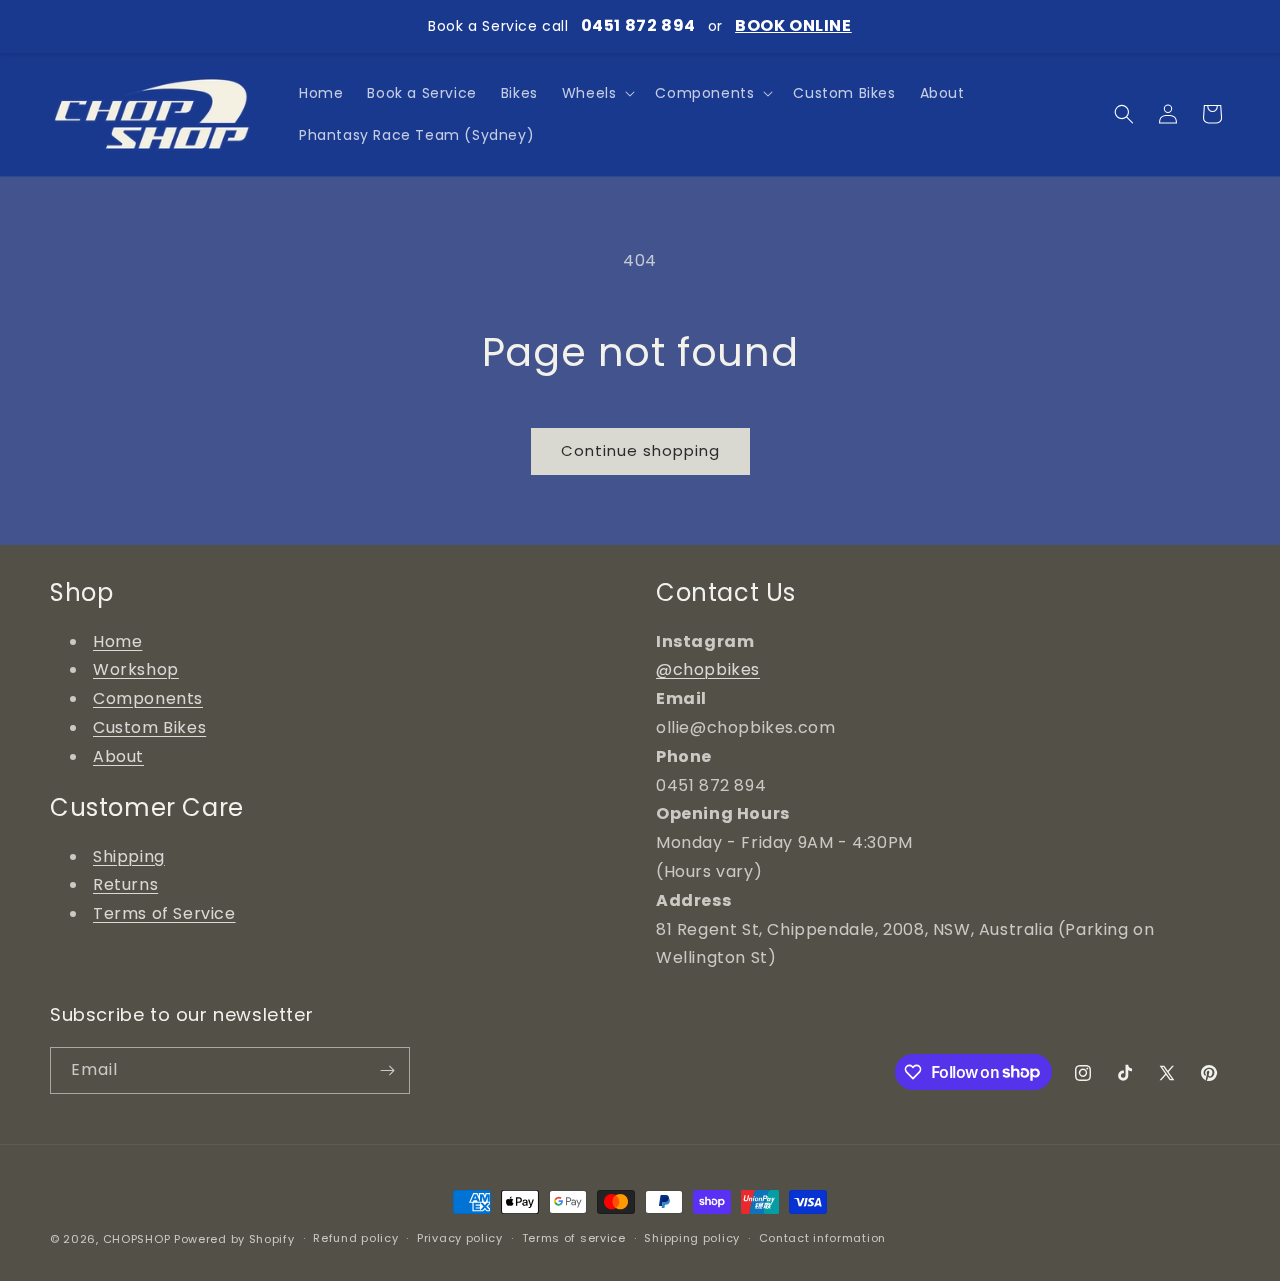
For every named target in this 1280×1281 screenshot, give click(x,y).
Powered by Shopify (234, 1239)
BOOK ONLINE (793, 25)
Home (117, 641)
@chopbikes (708, 669)
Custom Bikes (149, 727)
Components (148, 698)
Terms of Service (164, 913)
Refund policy (355, 1238)
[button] (597, 93)
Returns (125, 884)
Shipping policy (692, 1238)
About (118, 756)
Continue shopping (640, 450)
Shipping (129, 856)
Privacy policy (460, 1238)
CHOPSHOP (137, 1239)
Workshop (136, 669)
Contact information (822, 1238)
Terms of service (574, 1238)
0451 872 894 (638, 25)
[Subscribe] (387, 1070)
